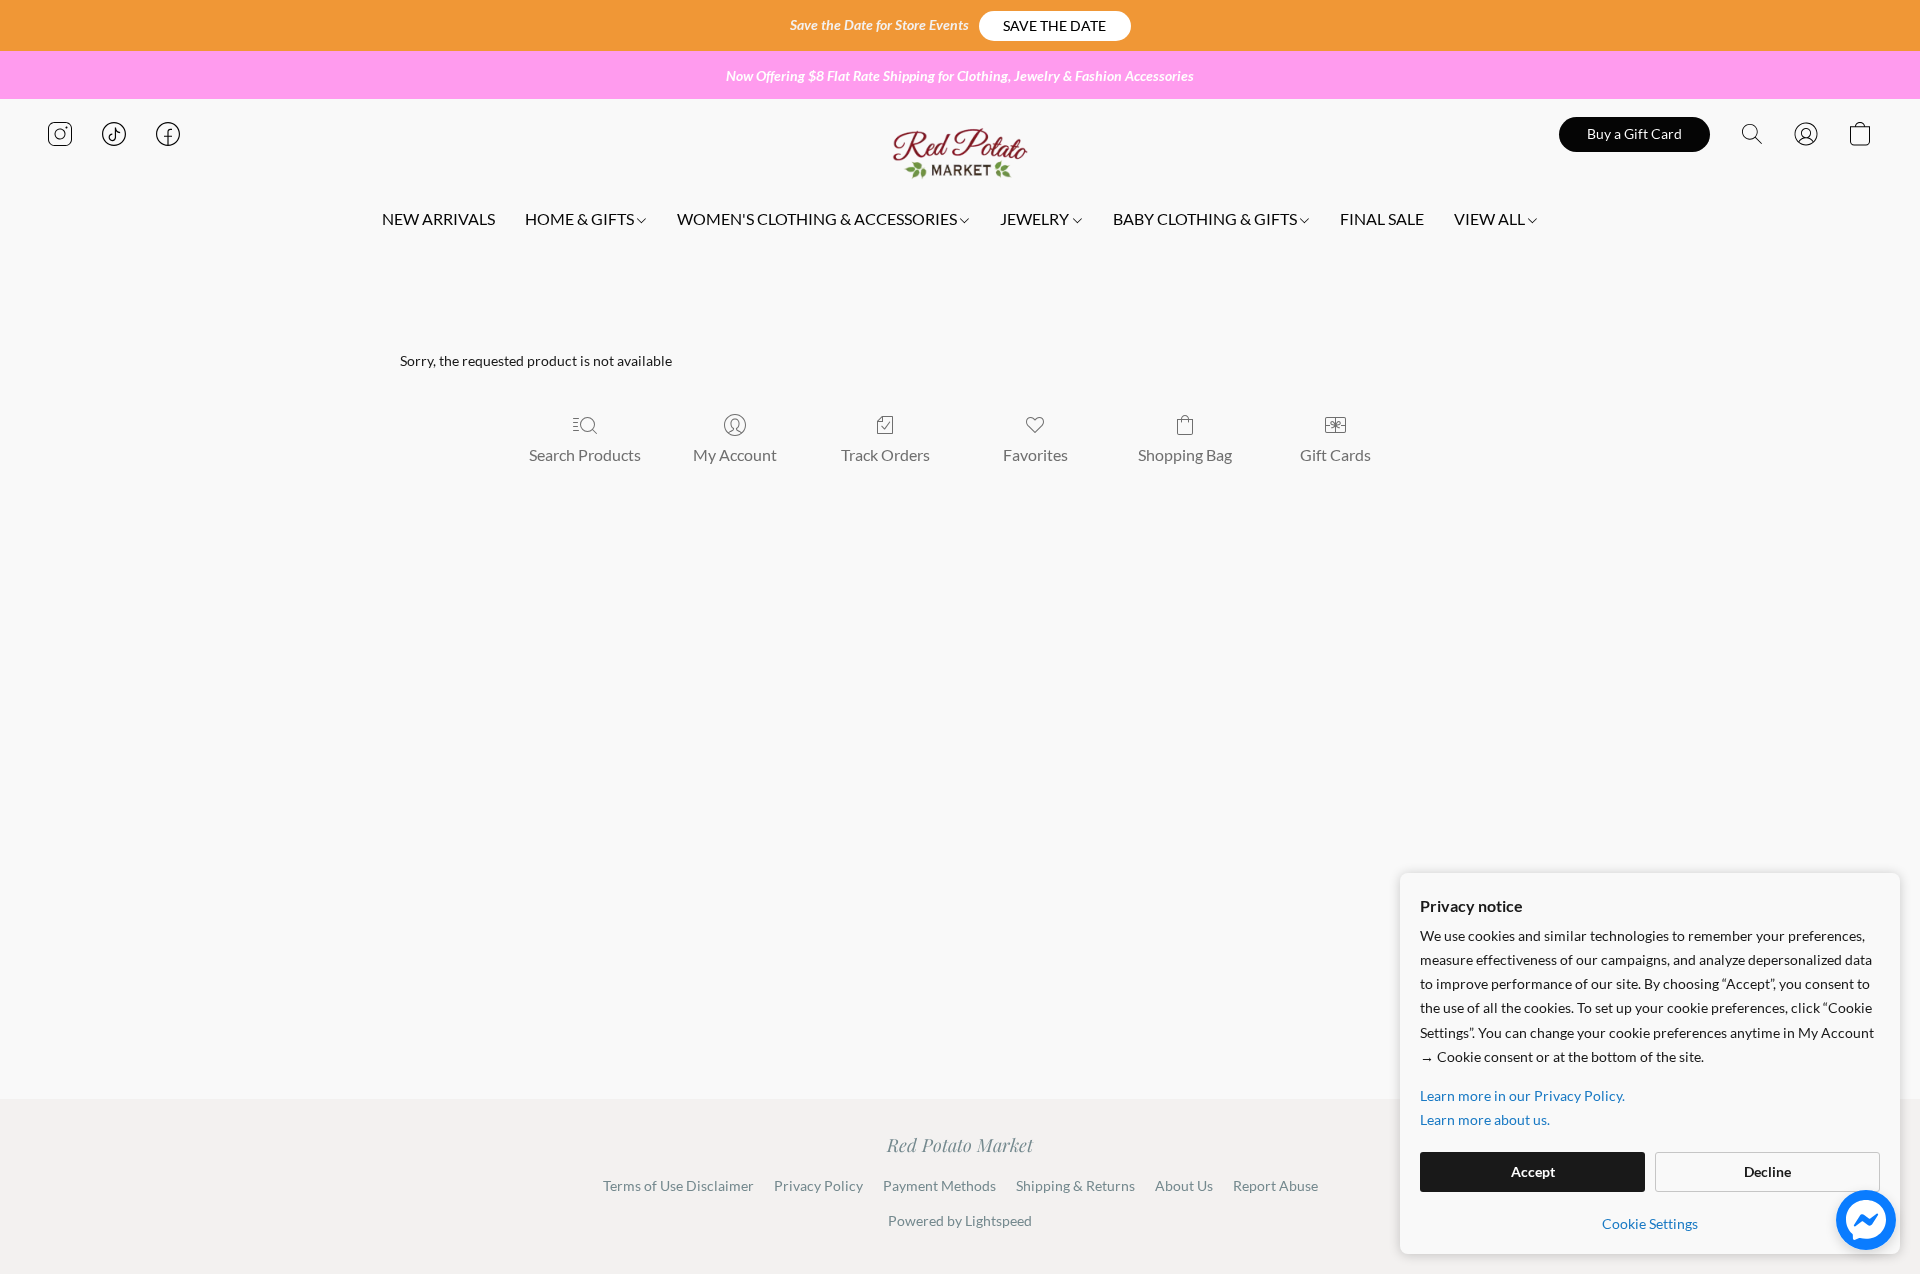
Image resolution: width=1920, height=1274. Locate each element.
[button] (1055, 26)
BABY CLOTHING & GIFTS (1206, 218)
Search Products (585, 454)
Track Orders (885, 454)
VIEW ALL (1491, 218)
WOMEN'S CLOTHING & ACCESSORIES (818, 218)
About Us (1184, 1185)
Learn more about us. (1485, 1119)
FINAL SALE (1382, 218)
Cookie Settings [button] (1650, 1223)
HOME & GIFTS (581, 218)
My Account (735, 454)
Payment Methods (939, 1185)
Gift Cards (1335, 454)
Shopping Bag (1185, 454)
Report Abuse (1275, 1185)
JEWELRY (1036, 218)
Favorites (1035, 454)
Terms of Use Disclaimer (678, 1185)
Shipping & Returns (1075, 1185)
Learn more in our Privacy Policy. (1522, 1095)
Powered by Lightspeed (960, 1220)
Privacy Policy (818, 1185)
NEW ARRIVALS (438, 218)
